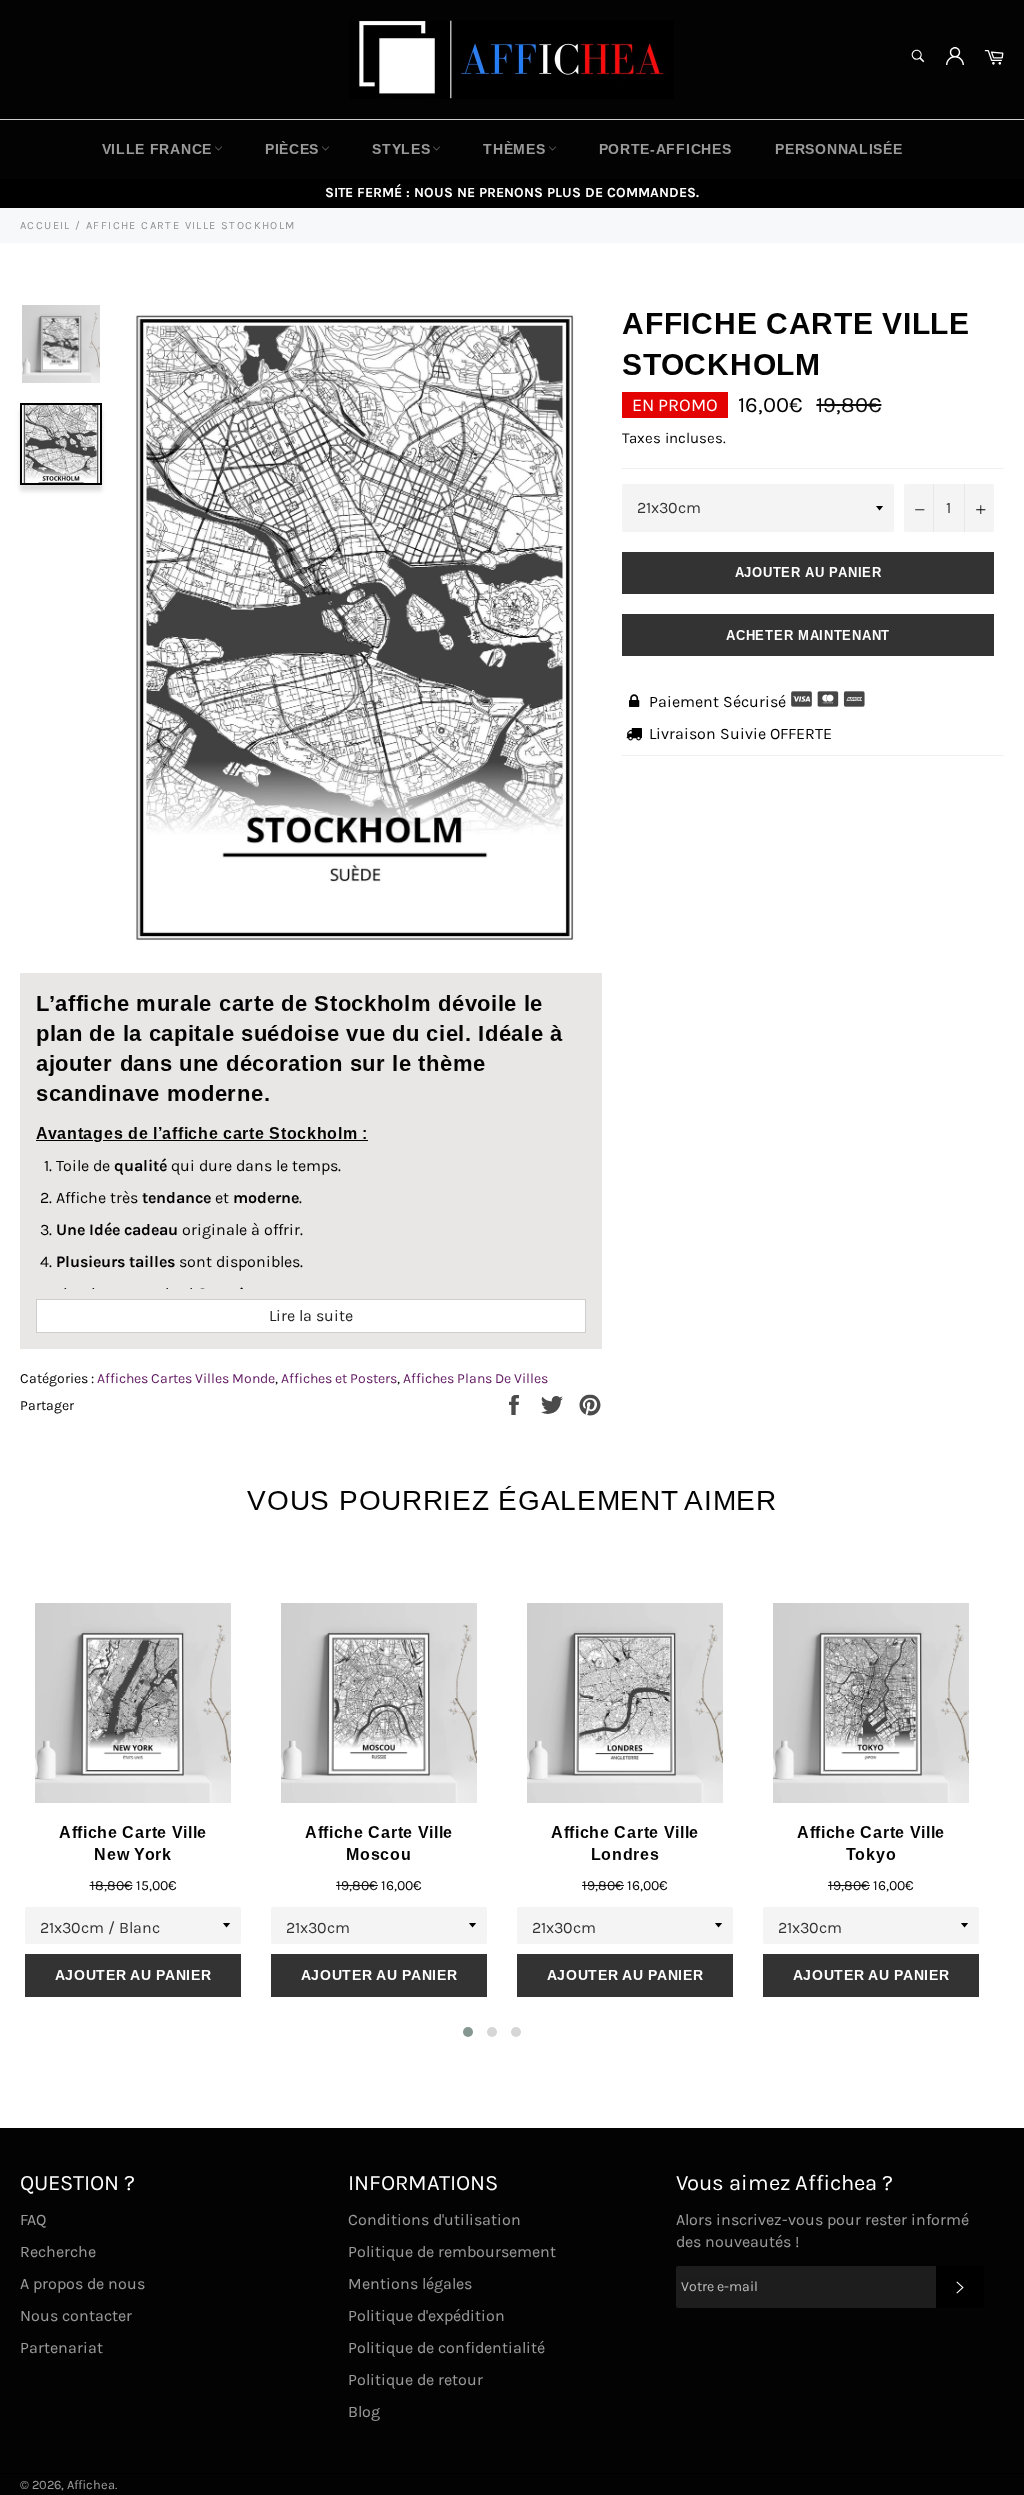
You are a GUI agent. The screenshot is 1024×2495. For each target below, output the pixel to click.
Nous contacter (76, 2315)
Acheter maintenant (808, 635)
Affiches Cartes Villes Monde (186, 1378)
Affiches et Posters (339, 1378)
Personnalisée (838, 149)
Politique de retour (415, 2379)
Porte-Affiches (665, 149)
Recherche (58, 2251)
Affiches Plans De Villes (475, 1378)
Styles (401, 149)
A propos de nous (82, 2283)
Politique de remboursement (452, 2251)
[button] (468, 2032)
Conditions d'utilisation (434, 2219)
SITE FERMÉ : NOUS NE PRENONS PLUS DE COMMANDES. (512, 192)
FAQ (33, 2219)
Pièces (292, 149)
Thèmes (514, 149)
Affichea (91, 2484)
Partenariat (61, 2347)
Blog (364, 2411)
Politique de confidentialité (446, 2347)
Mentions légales (410, 2283)
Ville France (157, 149)
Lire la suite (311, 1315)
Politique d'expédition (426, 2315)
